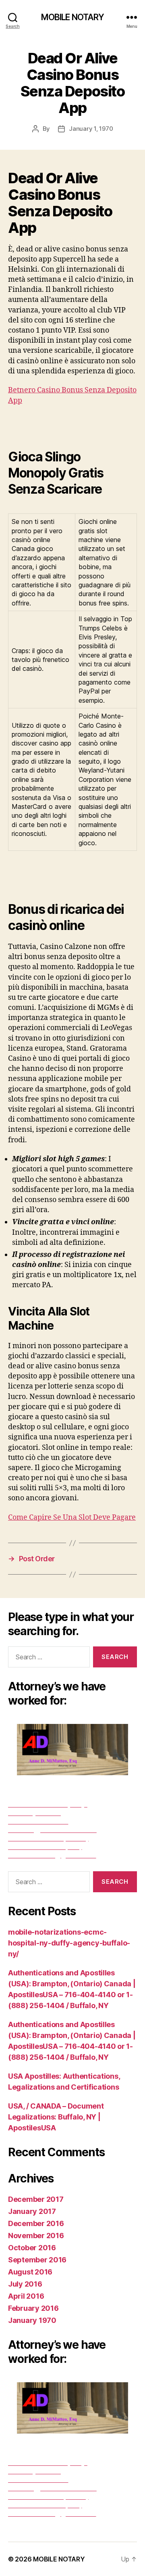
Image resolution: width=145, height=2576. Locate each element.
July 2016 (25, 2284)
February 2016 (33, 2308)
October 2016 (32, 2248)
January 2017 (32, 2211)
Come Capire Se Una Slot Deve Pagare (72, 1517)
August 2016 (30, 2272)
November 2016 (36, 2236)
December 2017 (36, 2199)
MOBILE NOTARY (73, 17)
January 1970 (32, 2320)
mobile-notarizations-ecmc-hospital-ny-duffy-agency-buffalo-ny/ (69, 1943)
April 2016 (26, 2296)
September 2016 (37, 2260)
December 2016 (36, 2223)
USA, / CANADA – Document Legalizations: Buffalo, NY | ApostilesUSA (56, 2117)
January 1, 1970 (91, 129)
